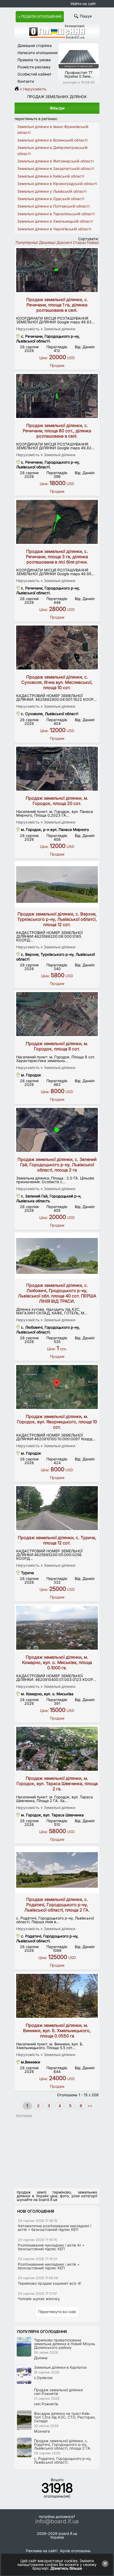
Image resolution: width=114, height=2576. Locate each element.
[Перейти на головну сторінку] (18, 89)
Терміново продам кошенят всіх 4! (49, 2283)
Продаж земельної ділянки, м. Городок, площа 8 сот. (57, 1046)
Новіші (93, 242)
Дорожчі (64, 242)
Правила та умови (34, 60)
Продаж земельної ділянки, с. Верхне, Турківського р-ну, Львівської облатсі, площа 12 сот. (57, 919)
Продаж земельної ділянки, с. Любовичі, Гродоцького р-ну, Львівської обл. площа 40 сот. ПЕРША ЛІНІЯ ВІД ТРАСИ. (57, 1293)
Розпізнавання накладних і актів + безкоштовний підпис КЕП (49, 2266)
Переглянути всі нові (57, 2312)
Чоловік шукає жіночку (39, 2299)
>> (89, 2106)
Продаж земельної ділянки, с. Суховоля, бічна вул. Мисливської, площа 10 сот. (57, 682)
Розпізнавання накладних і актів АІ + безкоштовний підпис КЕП (51, 2247)
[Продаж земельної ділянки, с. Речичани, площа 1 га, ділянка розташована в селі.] (57, 270)
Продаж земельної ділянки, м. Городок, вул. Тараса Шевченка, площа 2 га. (57, 1784)
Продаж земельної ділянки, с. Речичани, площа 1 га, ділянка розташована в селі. (57, 305)
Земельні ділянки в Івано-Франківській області (53, 129)
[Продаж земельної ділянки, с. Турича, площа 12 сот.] (57, 1508)
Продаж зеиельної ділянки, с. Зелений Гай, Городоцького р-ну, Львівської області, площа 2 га (57, 1165)
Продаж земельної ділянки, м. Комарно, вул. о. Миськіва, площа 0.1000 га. (57, 1662)
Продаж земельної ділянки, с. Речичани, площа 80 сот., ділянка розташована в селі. (57, 431)
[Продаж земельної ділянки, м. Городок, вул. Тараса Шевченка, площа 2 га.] (57, 1749)
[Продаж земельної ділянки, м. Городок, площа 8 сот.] (57, 1014)
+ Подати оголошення (40, 17)
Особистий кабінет (34, 74)
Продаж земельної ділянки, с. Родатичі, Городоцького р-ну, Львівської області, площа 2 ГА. (57, 1905)
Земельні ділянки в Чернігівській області (54, 229)
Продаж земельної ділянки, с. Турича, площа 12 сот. (57, 1540)
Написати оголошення (38, 53)
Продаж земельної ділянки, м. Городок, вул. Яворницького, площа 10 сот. (57, 1422)
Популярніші (27, 242)
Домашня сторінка (35, 45)
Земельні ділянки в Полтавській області (53, 206)
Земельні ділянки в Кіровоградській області (57, 184)
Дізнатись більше (66, 2568)
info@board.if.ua (57, 2521)
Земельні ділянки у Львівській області (52, 191)
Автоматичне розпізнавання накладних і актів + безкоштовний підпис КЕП (54, 2228)
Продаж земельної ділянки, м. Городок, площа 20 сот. (57, 801)
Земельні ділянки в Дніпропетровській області (52, 150)
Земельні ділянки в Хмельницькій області (55, 221)
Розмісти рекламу (34, 67)
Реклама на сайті (42, 2551)
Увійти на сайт (83, 4)
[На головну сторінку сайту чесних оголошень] (57, 37)
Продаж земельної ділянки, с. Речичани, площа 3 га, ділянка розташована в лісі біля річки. (57, 557)
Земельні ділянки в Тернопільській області (56, 214)
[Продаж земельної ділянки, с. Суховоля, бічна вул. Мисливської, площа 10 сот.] (57, 648)
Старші (79, 242)
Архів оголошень (75, 2551)
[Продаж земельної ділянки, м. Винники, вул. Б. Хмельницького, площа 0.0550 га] (57, 1996)
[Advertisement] (54, 2151)
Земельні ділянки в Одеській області (51, 199)
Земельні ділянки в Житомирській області (55, 161)
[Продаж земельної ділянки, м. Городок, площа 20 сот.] (57, 769)
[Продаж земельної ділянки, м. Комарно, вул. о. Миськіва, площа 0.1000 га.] (57, 1628)
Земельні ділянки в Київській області (51, 176)
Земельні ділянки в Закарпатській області (56, 168)
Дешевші (47, 242)
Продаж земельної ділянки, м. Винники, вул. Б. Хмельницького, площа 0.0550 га (57, 2031)
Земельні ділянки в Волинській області (52, 140)
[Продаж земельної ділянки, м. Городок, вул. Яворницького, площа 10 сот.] (57, 1387)
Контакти (26, 81)
